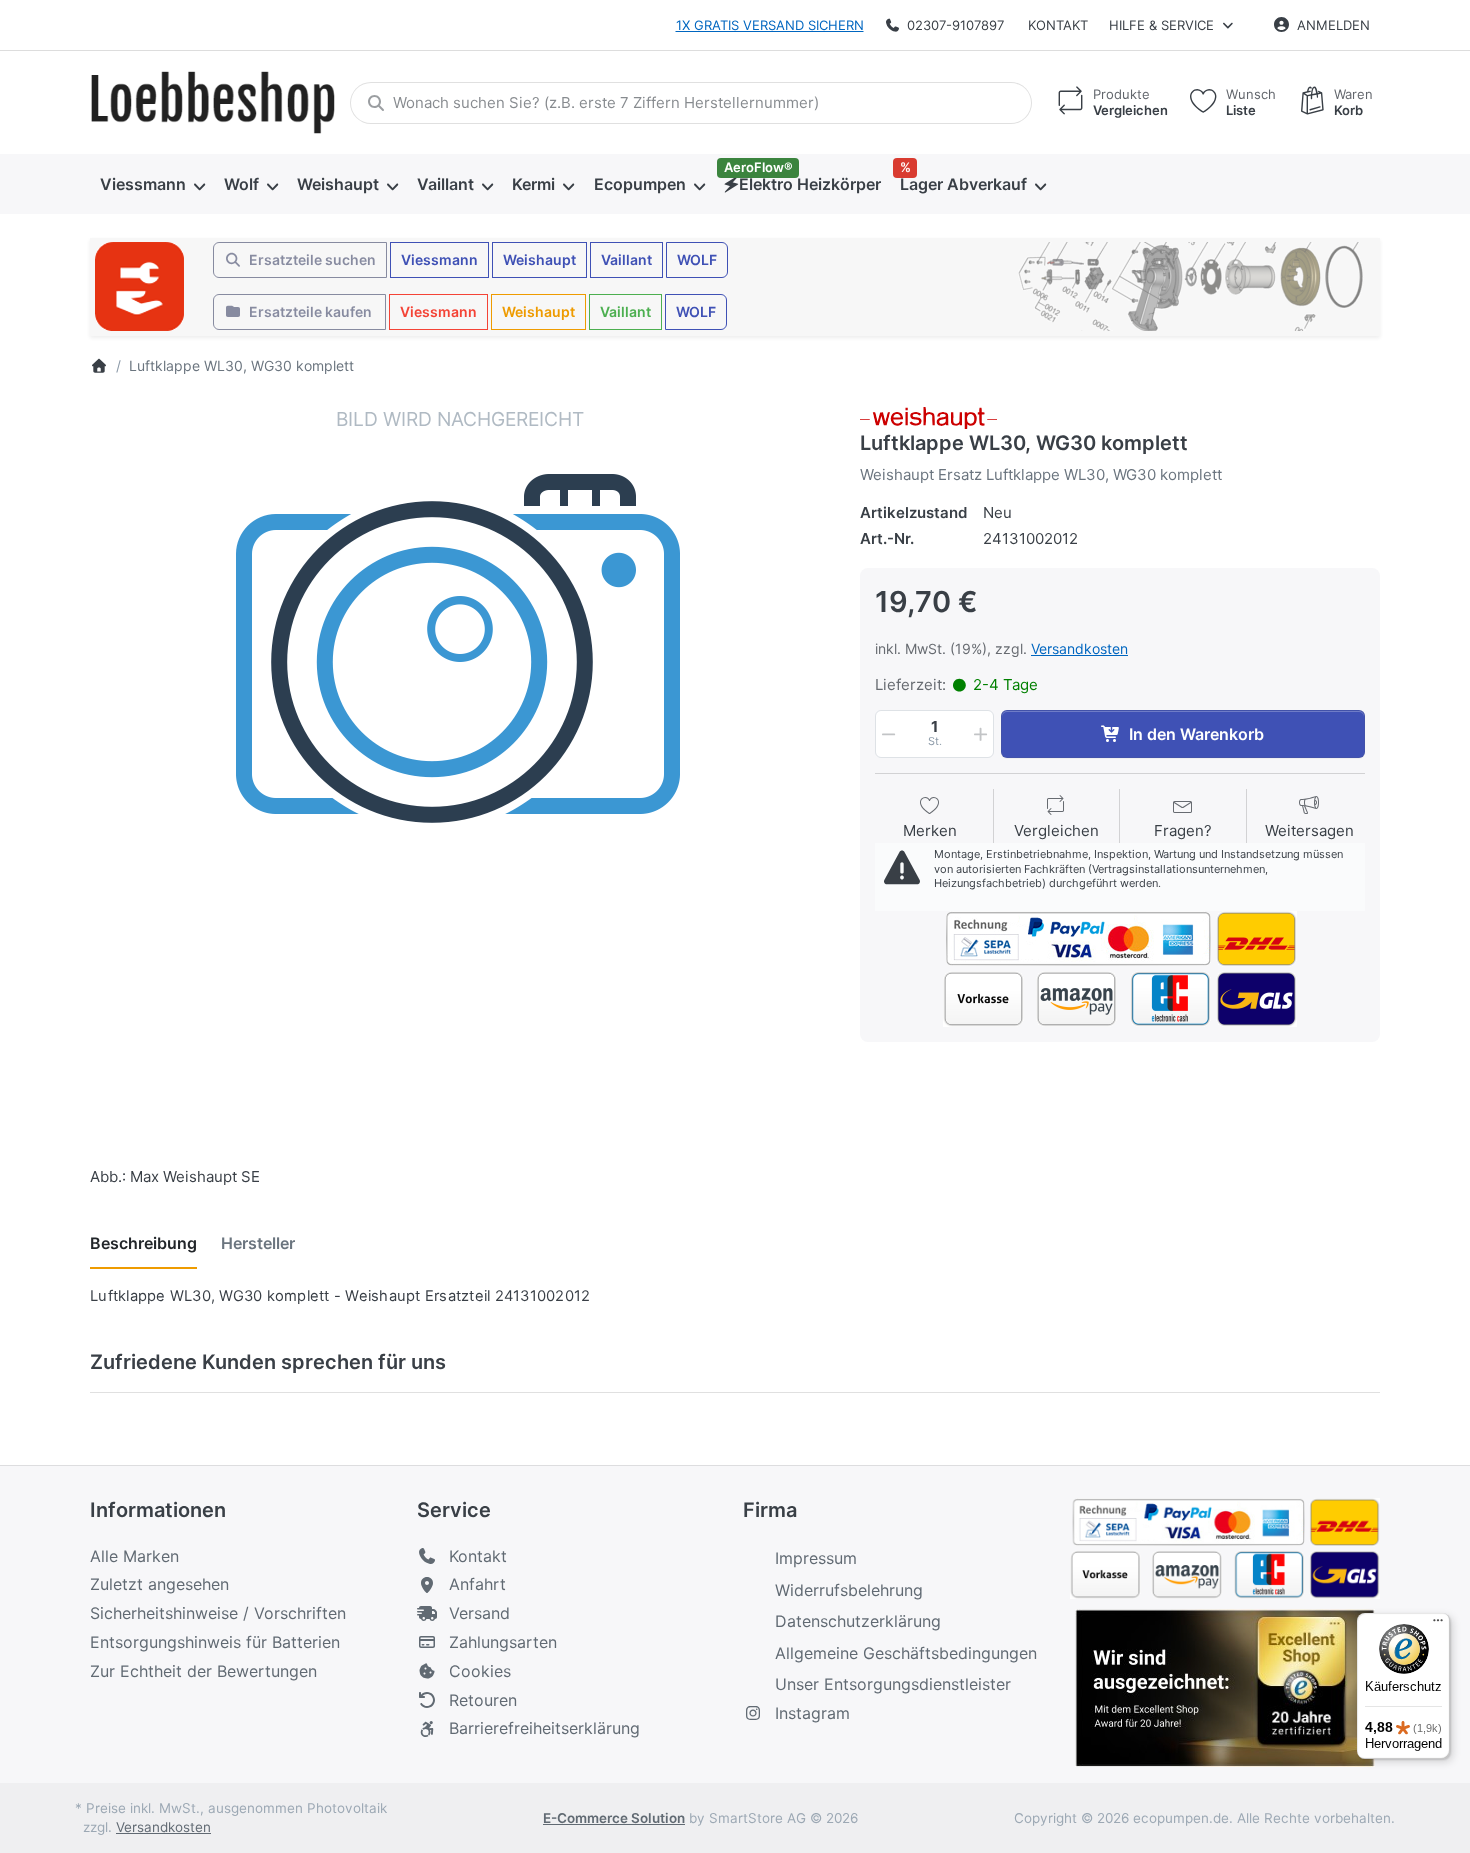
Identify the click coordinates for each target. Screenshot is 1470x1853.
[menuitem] (152, 184)
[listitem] (460, 776)
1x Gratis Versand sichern (770, 25)
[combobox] (691, 103)
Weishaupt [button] (539, 259)
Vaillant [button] (626, 259)
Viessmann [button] (439, 259)
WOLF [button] (697, 259)
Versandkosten (1079, 648)
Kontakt (1058, 25)
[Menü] (1438, 1625)
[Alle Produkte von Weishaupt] (928, 416)
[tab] (143, 1244)
